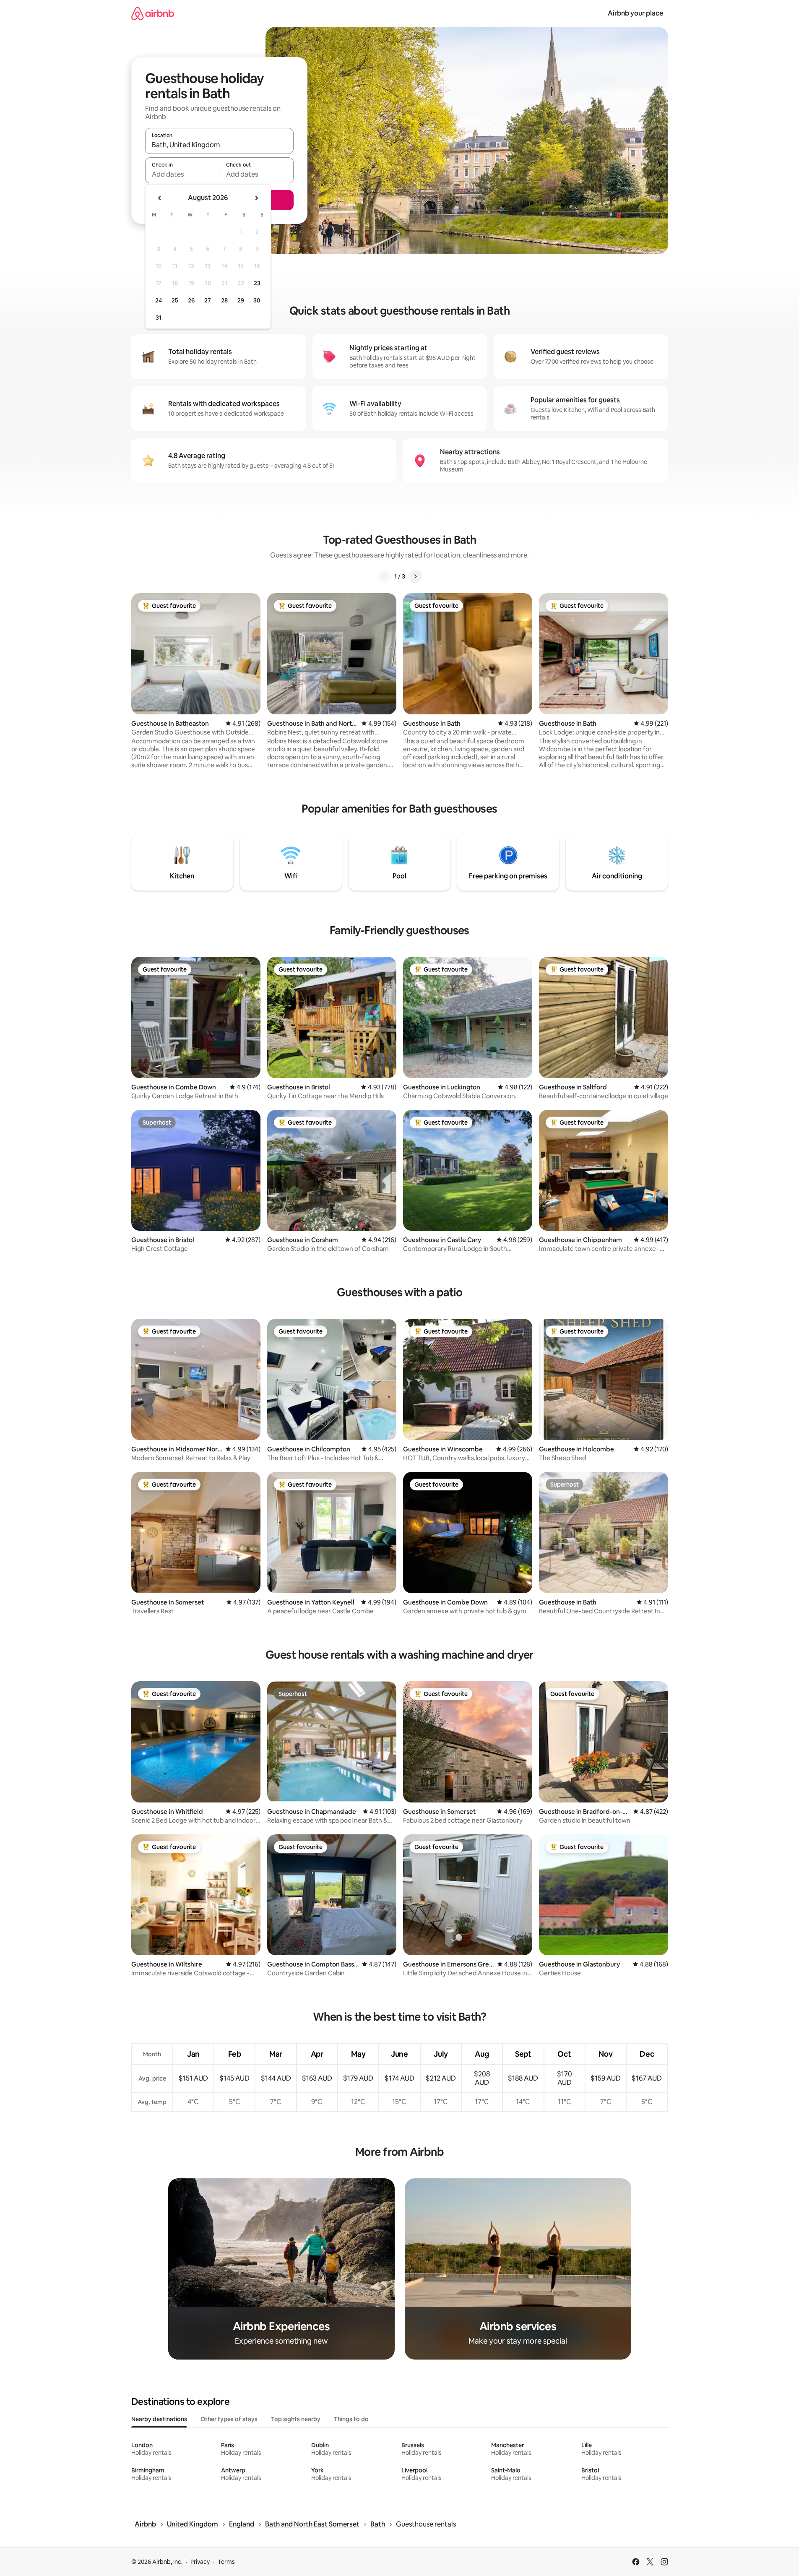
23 (257, 283)
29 (241, 300)
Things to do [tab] (351, 2419)
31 (159, 318)
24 (159, 300)
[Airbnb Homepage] (153, 13)
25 (175, 300)
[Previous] (384, 576)
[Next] (415, 576)
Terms (226, 2562)
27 (208, 300)
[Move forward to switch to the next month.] (256, 198)
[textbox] (182, 174)
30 (257, 300)
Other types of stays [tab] (229, 2419)
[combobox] (219, 145)
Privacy (200, 2562)
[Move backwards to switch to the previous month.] (160, 198)
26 (191, 300)
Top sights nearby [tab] (296, 2419)
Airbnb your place (635, 13)
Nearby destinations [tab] (159, 2419)
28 (224, 300)
